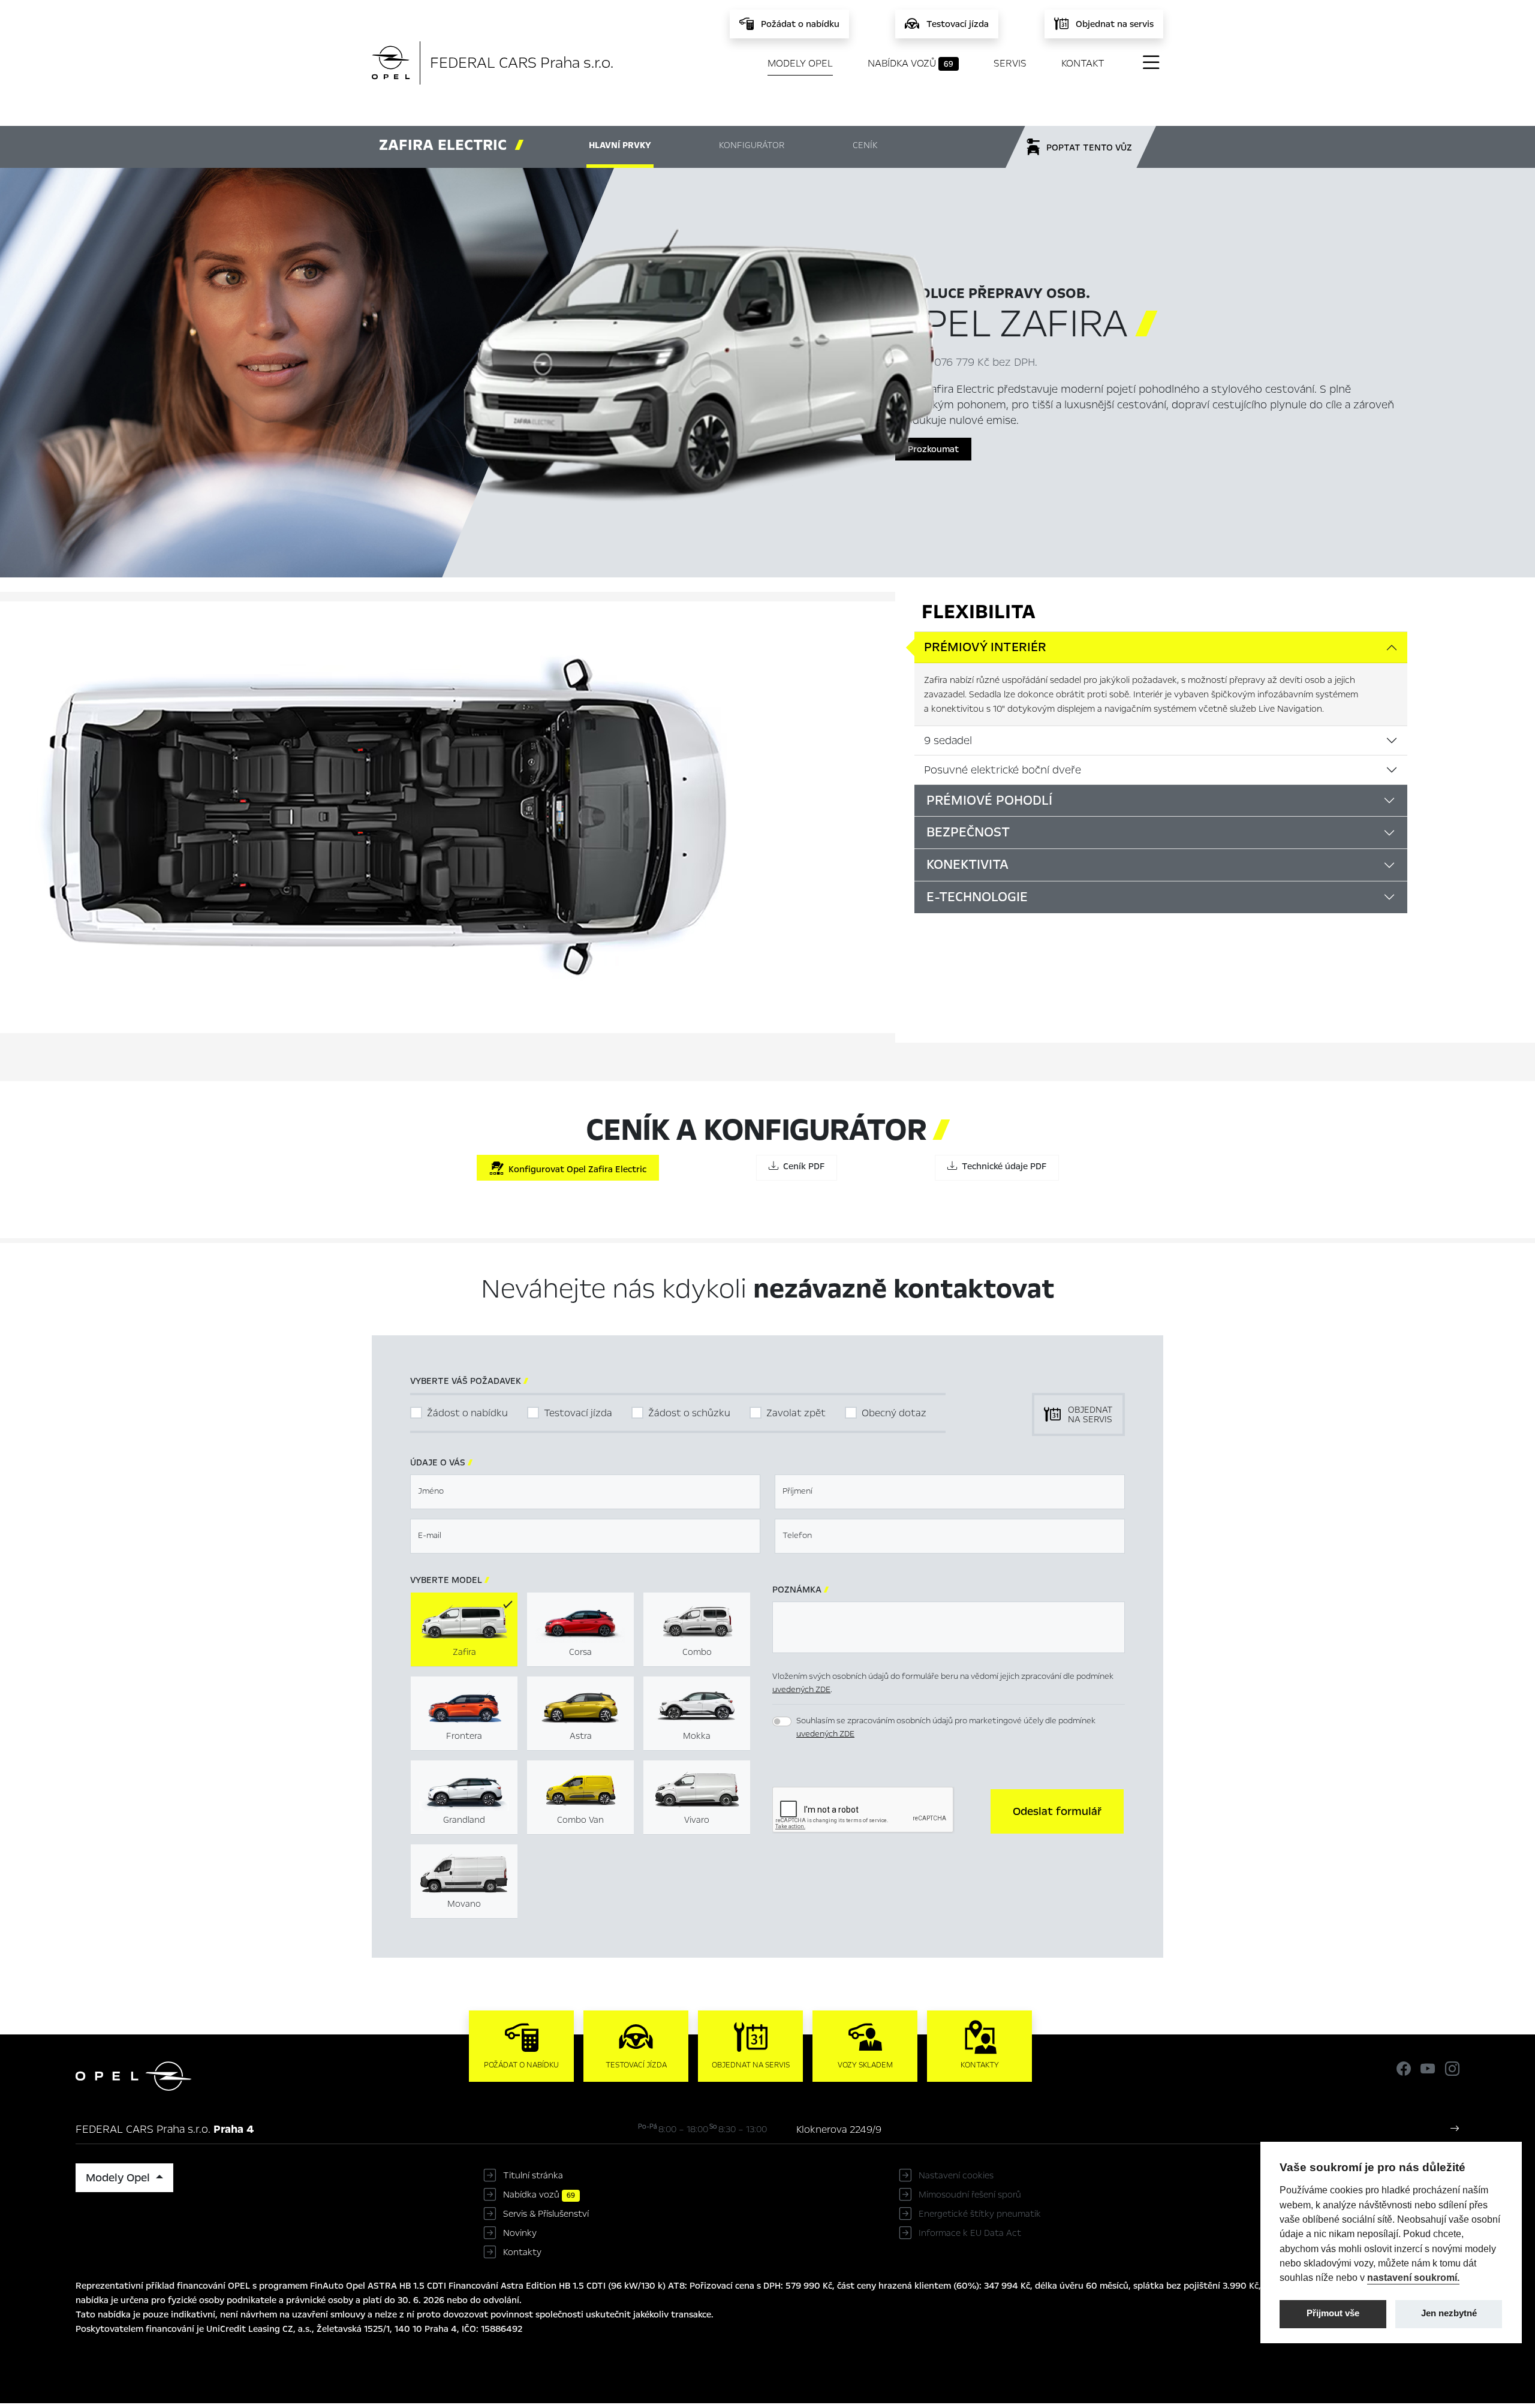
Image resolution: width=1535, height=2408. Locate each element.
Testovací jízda (578, 1413)
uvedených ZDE (801, 1689)
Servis (1010, 63)
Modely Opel (800, 63)
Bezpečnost (968, 832)
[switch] (782, 1721)
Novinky (520, 2233)
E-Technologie (977, 897)
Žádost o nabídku (467, 1413)
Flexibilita (979, 612)
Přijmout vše (1333, 2313)
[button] (1057, 1811)
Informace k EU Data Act (970, 2233)
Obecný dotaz (894, 1413)
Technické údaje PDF (1002, 1166)
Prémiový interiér (985, 647)
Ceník (865, 145)
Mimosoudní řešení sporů (970, 2195)
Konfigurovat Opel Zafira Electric (575, 1169)
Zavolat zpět (796, 1413)
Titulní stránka (533, 2175)
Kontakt (1083, 63)
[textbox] (585, 1492)
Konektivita (967, 865)
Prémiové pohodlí (989, 800)
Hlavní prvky (620, 145)
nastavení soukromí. (1413, 2277)
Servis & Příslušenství (546, 2214)
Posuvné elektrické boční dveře (1003, 770)
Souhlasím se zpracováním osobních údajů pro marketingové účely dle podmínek (946, 1727)
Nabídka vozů (911, 63)
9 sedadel (948, 741)
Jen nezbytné (1449, 2313)
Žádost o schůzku (689, 1413)
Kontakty (522, 2252)
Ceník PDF (801, 1166)
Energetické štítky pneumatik (980, 2214)
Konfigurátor (752, 145)
